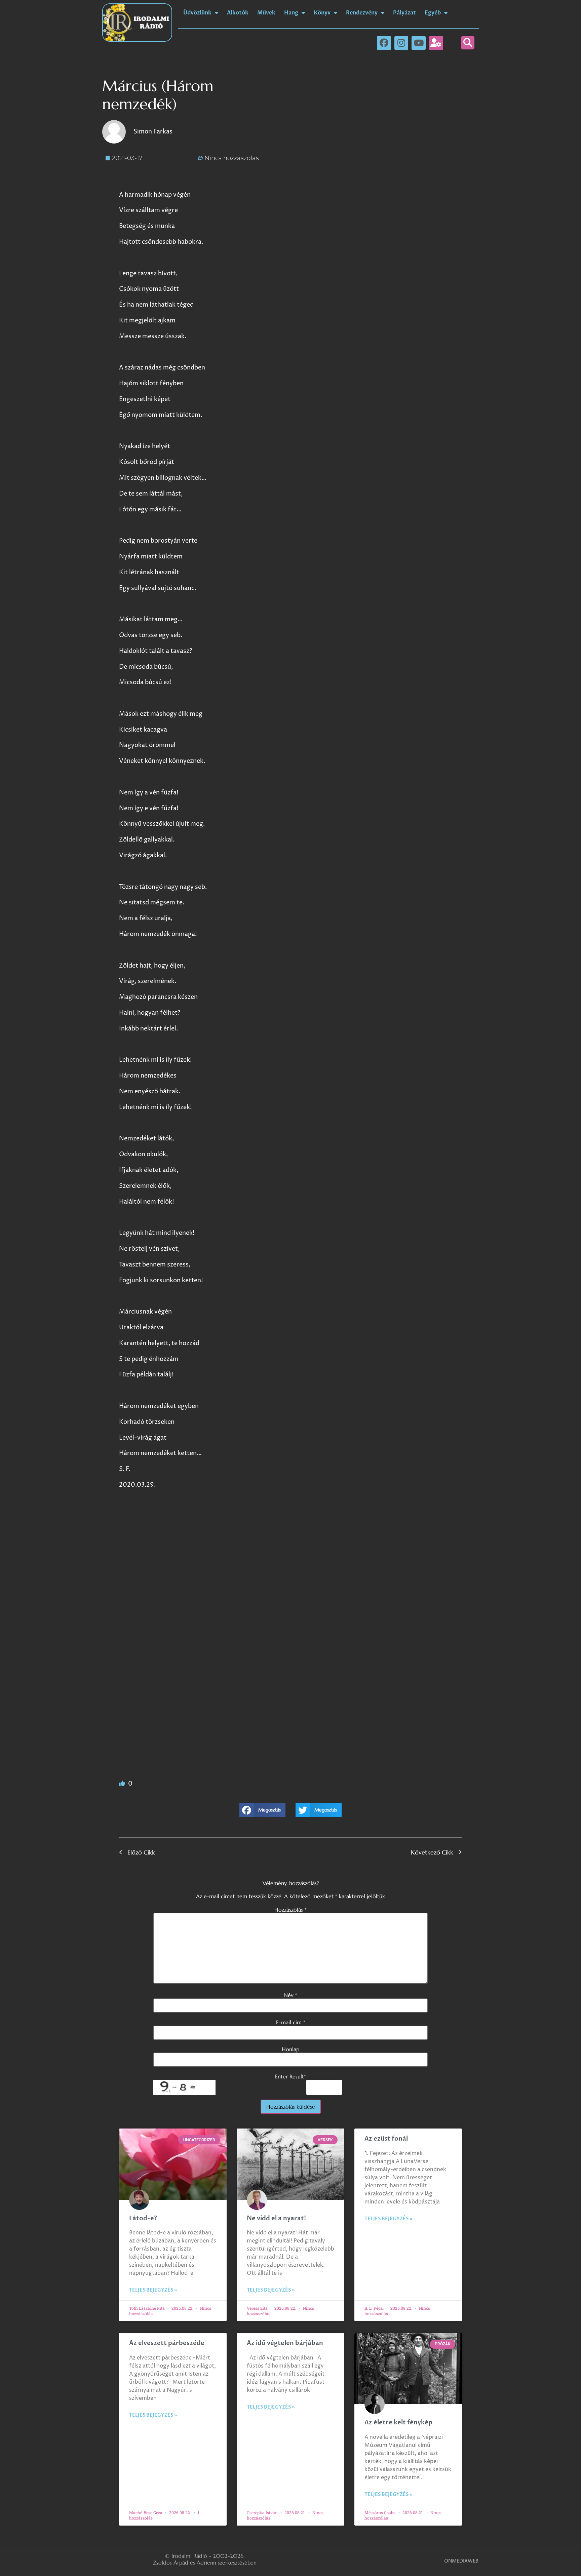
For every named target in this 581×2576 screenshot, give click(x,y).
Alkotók (238, 13)
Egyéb (433, 13)
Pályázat (404, 13)
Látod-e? (143, 2218)
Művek (266, 13)
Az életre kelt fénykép (398, 2423)
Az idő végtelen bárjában (285, 2343)
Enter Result (290, 2076)
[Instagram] (401, 43)
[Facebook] (384, 43)
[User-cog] (436, 43)
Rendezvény (362, 13)
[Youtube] (419, 43)
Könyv (322, 13)
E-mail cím (291, 2022)
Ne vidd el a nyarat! (276, 2218)
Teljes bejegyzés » (153, 2290)
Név (290, 1995)
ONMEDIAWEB (461, 2561)
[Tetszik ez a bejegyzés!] (123, 1784)
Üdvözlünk (197, 13)
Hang (291, 13)
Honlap (290, 2049)
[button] (468, 43)
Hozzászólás (290, 1910)
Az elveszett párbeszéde (167, 2343)
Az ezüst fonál (386, 2139)
